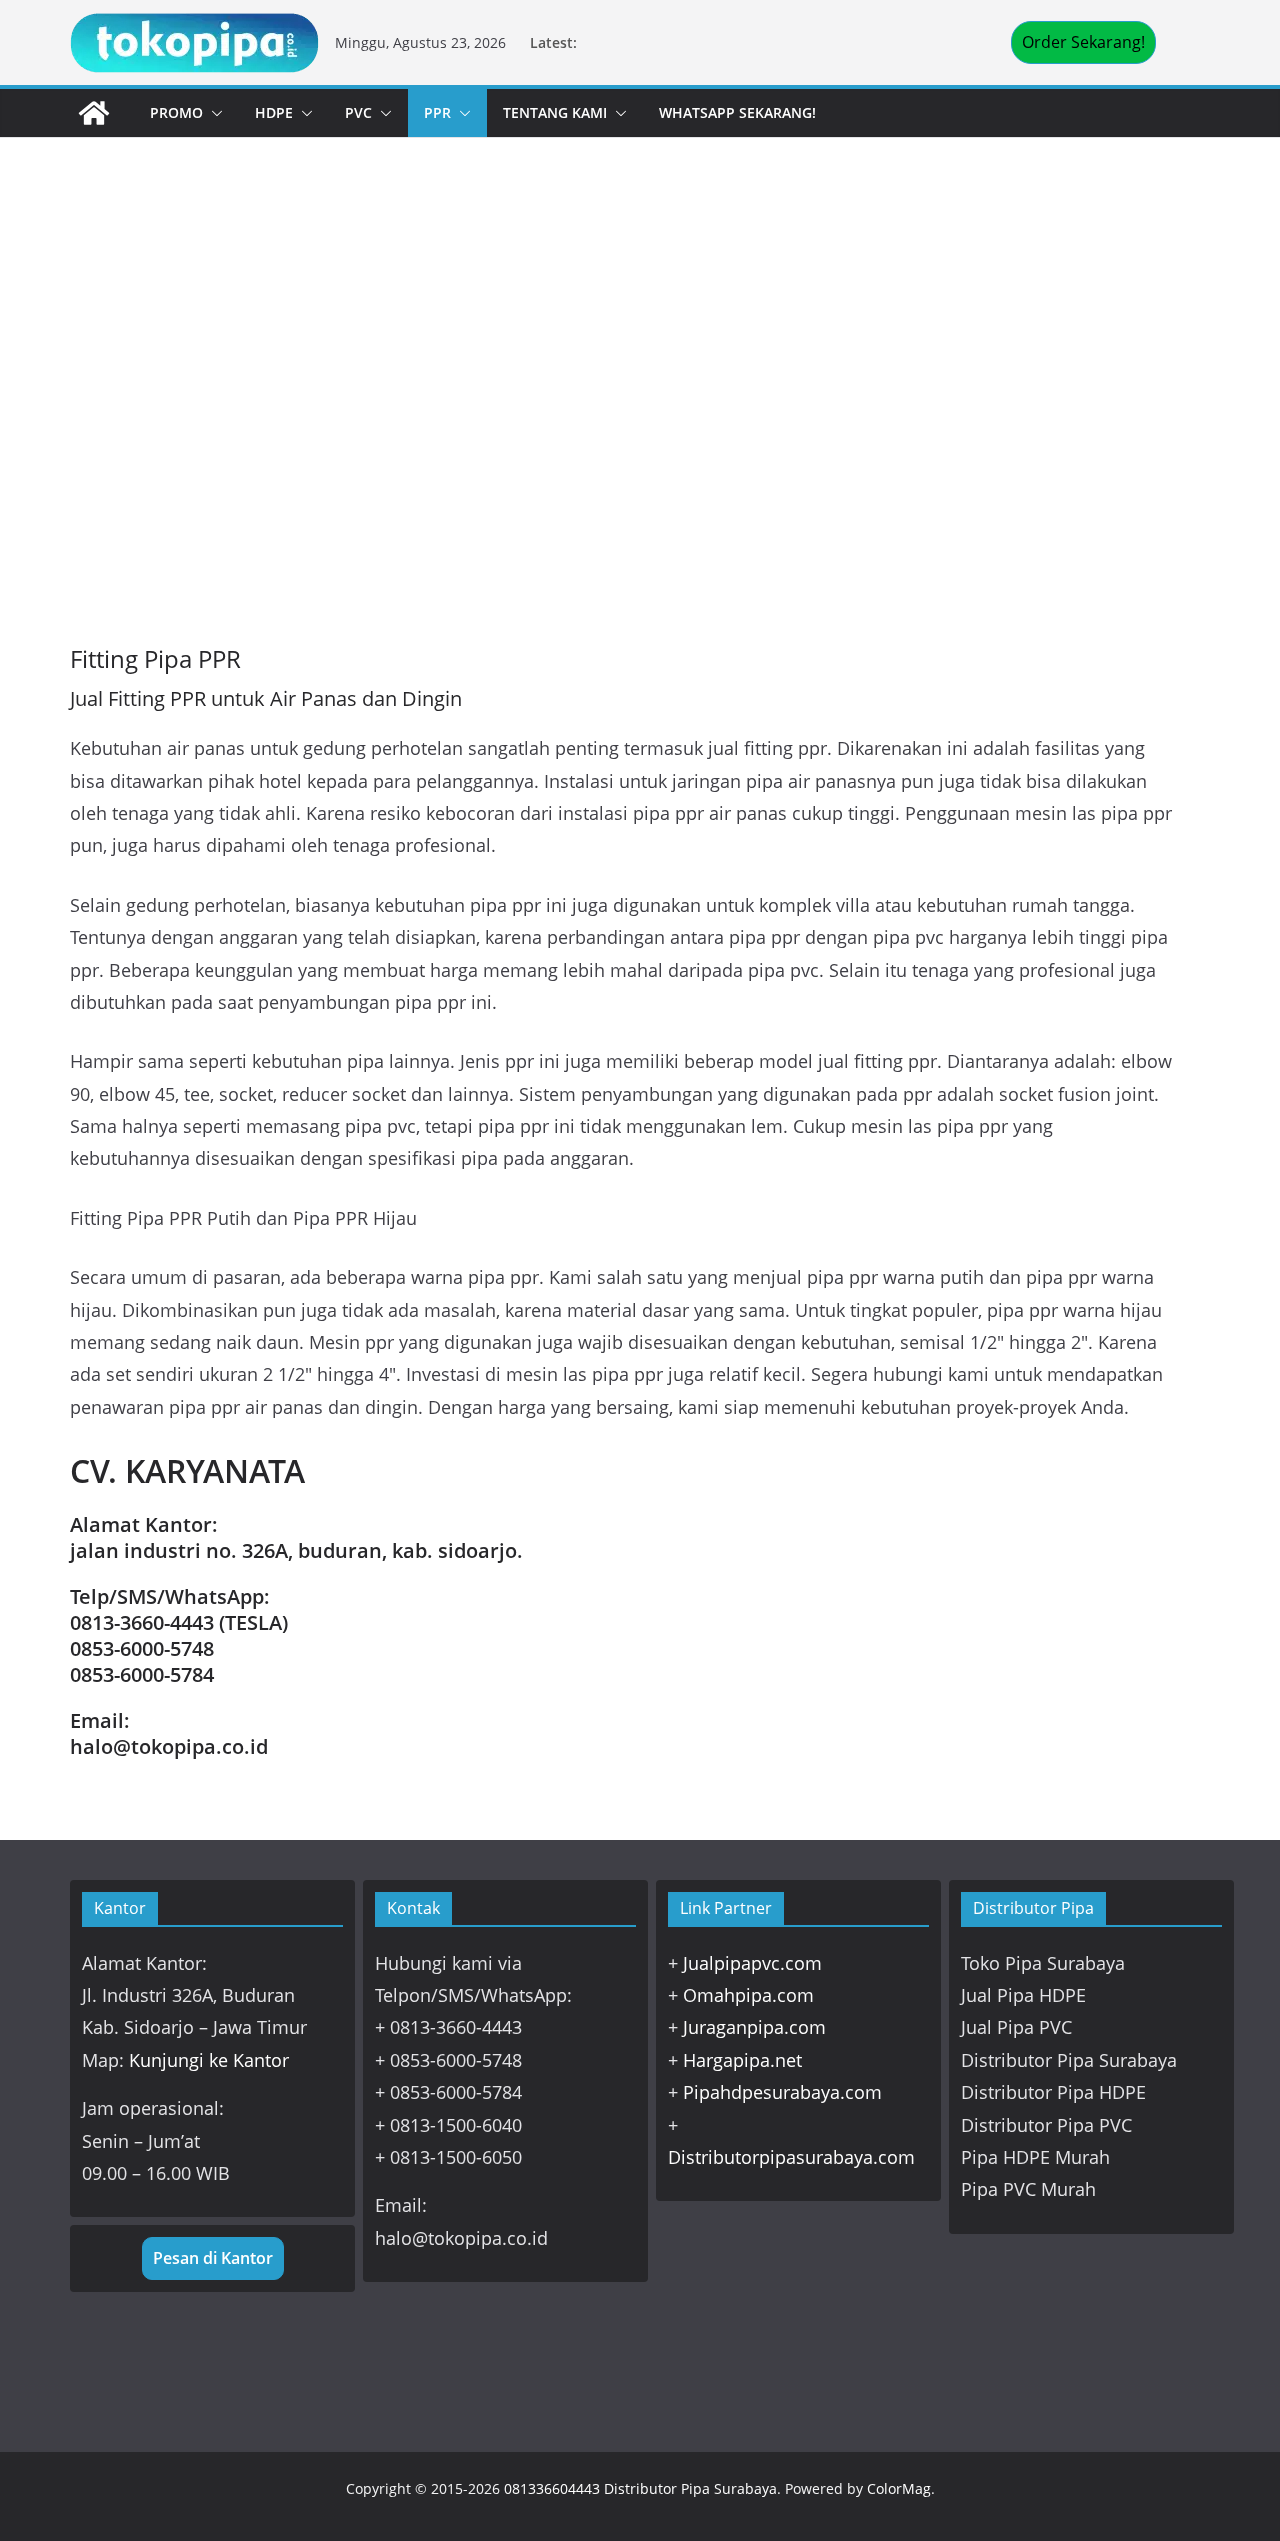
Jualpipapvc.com (752, 1963)
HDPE (274, 112)
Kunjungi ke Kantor (209, 2060)
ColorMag (899, 2488)
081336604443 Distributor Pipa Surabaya (640, 2488)
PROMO (176, 112)
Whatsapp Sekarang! (737, 112)
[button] (213, 113)
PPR (437, 112)
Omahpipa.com (748, 1995)
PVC (358, 112)
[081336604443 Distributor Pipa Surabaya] (94, 113)
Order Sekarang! (1083, 42)
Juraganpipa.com (754, 2027)
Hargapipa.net (742, 2060)
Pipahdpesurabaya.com (782, 2092)
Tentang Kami (555, 112)
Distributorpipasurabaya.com (791, 2157)
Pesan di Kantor (213, 2258)
